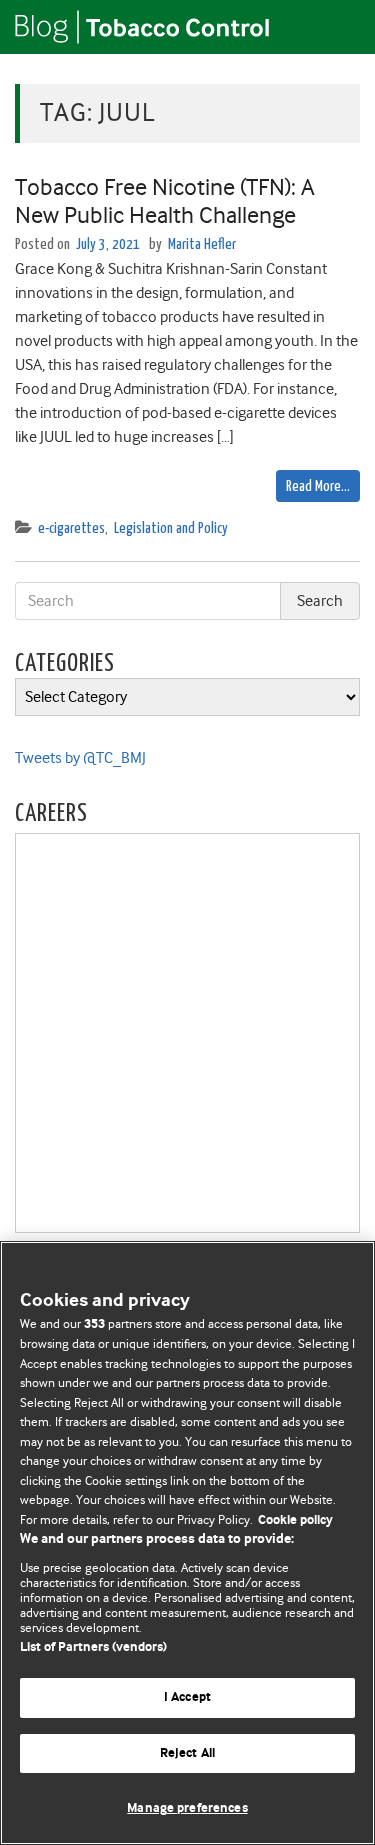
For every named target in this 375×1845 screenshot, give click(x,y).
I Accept (187, 1697)
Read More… (318, 486)
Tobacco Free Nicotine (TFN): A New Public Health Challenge (165, 201)
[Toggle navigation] (335, 27)
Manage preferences (187, 1808)
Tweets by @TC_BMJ (80, 758)
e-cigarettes (71, 528)
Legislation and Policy (171, 528)
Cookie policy (295, 1520)
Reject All (187, 1753)
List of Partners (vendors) (93, 1647)
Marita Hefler (202, 244)
